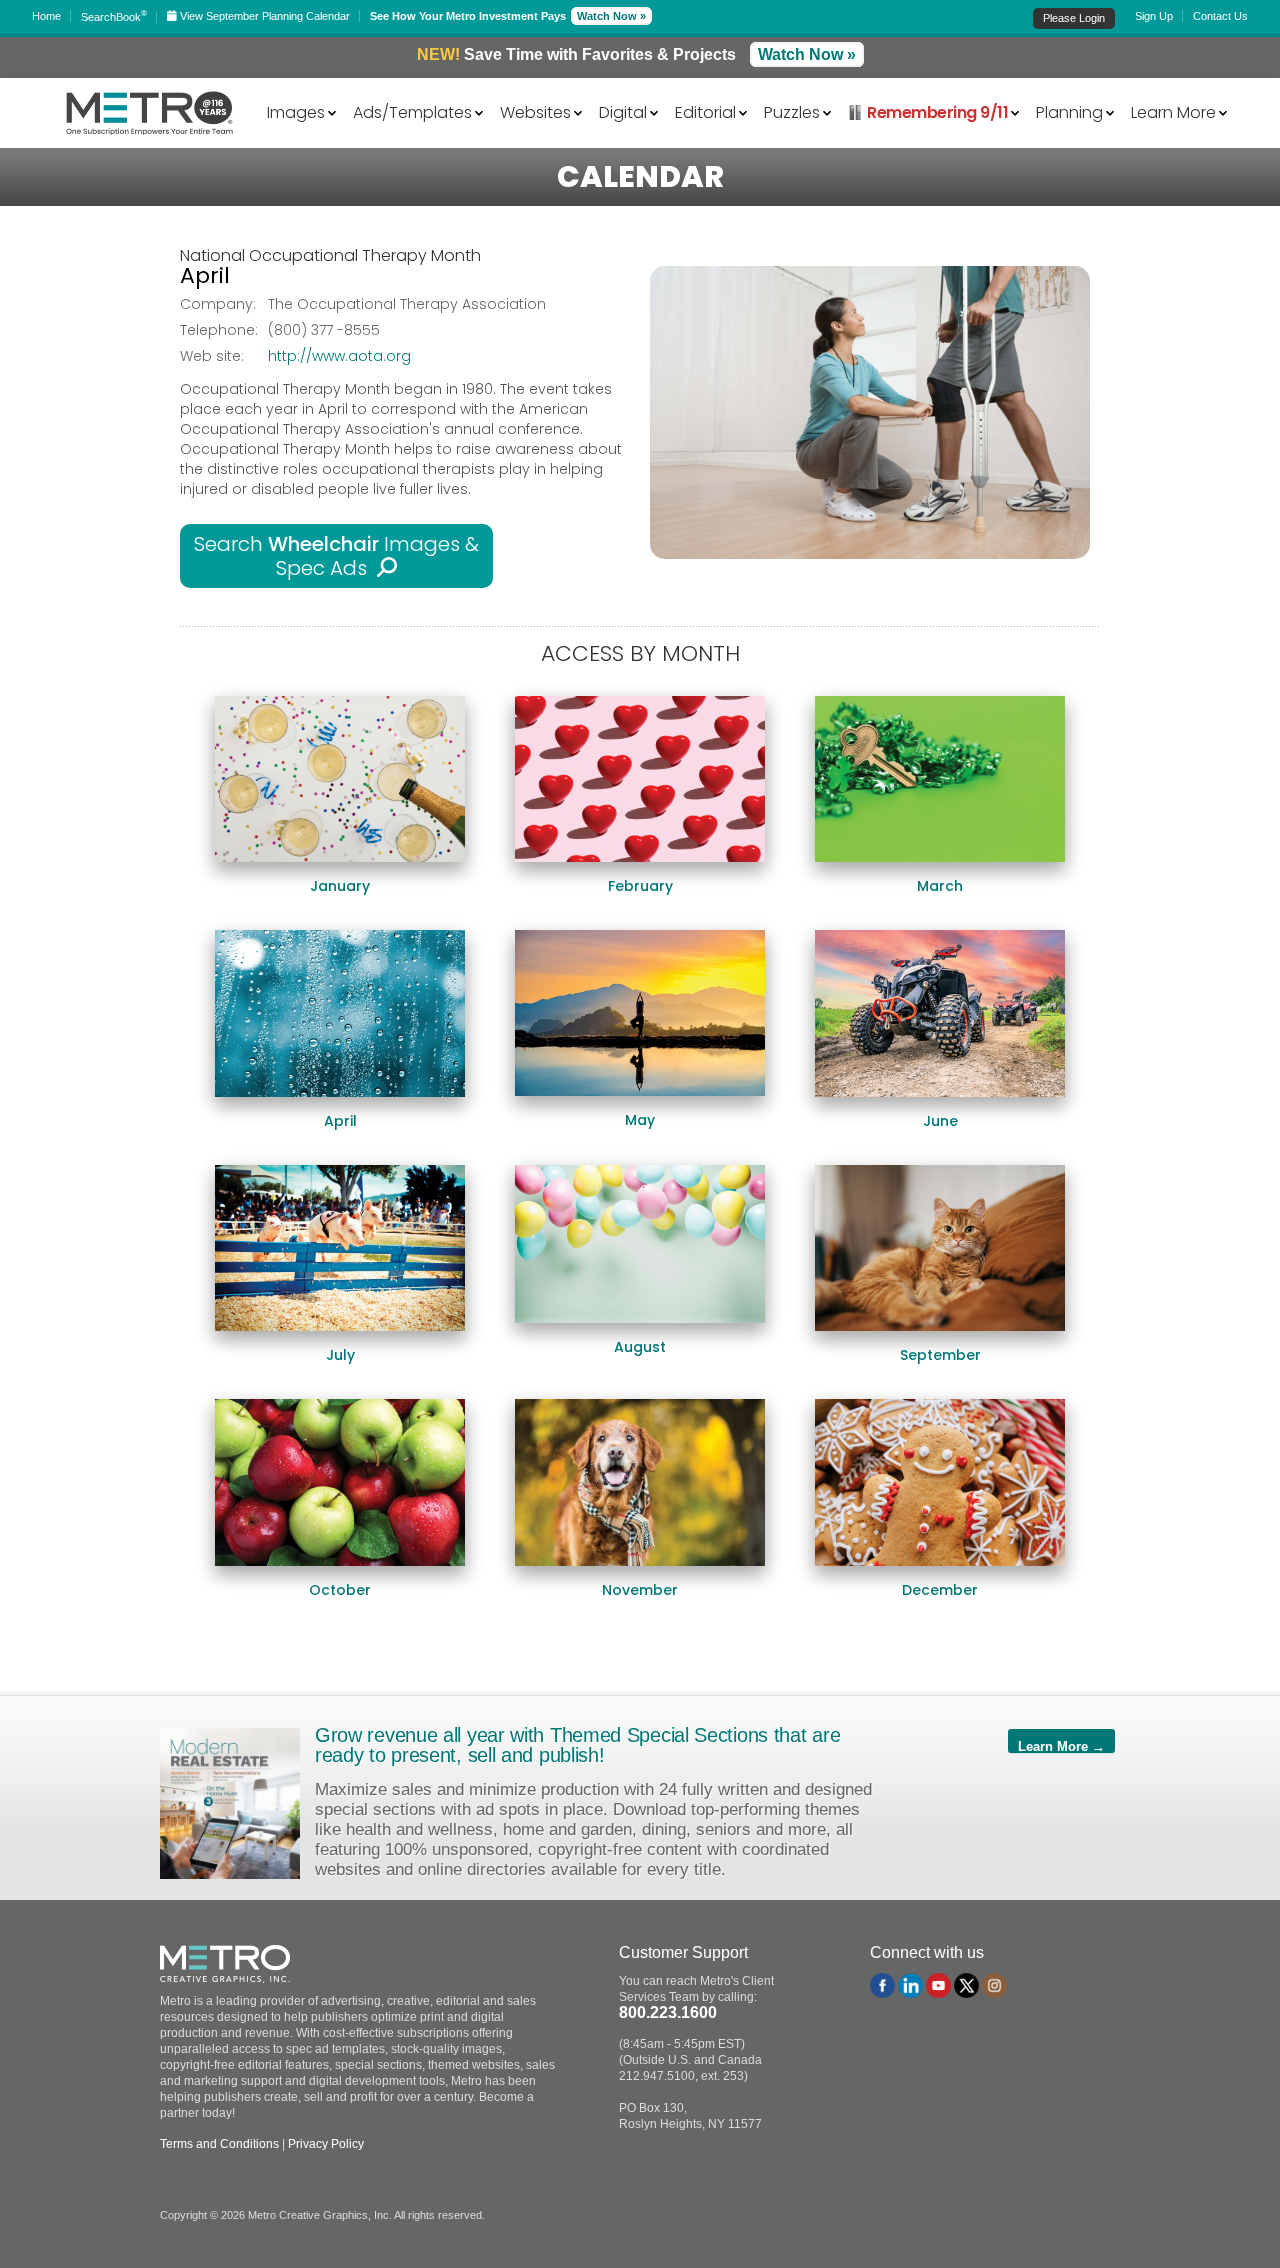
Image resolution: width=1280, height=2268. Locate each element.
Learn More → (1061, 1746)
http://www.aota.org (339, 356)
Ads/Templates (412, 111)
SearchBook (114, 17)
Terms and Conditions (219, 2144)
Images (296, 111)
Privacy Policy (326, 2144)
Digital (623, 111)
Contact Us (1220, 16)
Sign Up (1154, 16)
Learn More (1173, 111)
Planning (1069, 111)
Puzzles (792, 111)
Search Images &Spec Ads (336, 556)
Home (46, 16)
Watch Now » (611, 16)
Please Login (1074, 18)
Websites (535, 111)
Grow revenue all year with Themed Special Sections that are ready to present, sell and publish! (577, 1745)
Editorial (705, 111)
